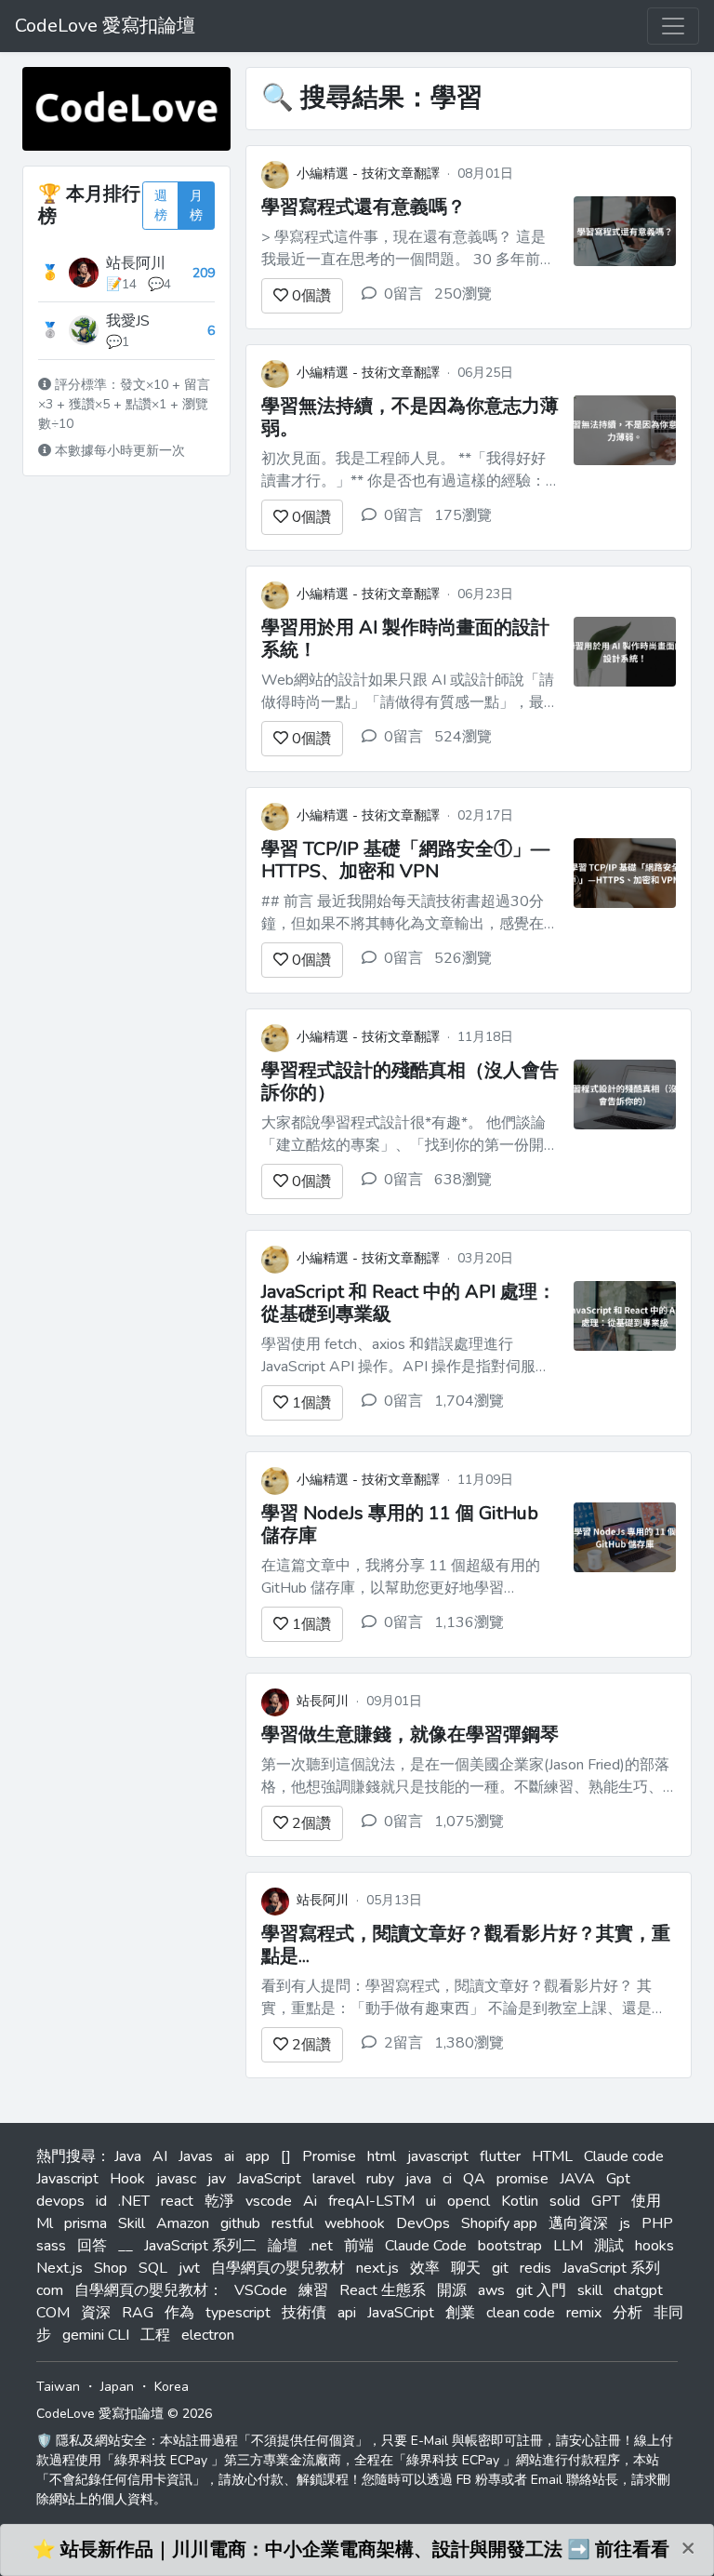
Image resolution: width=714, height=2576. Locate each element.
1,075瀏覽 (469, 1822)
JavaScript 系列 (611, 2268)
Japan (117, 2387)
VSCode (261, 2290)
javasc (176, 2179)
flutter (500, 2156)
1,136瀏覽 (469, 1622)
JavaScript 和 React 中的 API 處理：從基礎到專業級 (409, 1303)
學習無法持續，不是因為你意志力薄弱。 (410, 417)
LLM (568, 2246)
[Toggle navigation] (673, 26)
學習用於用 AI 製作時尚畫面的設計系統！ (405, 639)
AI (160, 2156)
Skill (132, 2223)
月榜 (196, 206)
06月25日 (485, 373)
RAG (138, 2313)
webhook (355, 2223)
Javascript (67, 2179)
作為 (179, 2313)
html (382, 2156)
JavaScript (269, 2179)
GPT (606, 2201)
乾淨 (219, 2201)
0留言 (403, 294)
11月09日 (485, 1480)
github (240, 2223)
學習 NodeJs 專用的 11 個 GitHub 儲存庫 (400, 1524)
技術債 (304, 2313)
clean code (521, 2313)
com (50, 2290)
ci (447, 2179)
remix (584, 2313)
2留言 (403, 2043)
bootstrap (510, 2246)
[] (286, 2156)
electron (208, 2335)
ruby (380, 2179)
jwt (189, 2268)
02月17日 (485, 815)
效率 (425, 2268)
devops (60, 2201)
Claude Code (426, 2246)
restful (292, 2223)
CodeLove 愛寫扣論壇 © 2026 (124, 2414)
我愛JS (128, 321)
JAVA (577, 2179)
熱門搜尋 (66, 2156)
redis (535, 2268)
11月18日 (485, 1037)
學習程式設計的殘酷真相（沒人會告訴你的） (410, 1081)
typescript (238, 2313)
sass (51, 2246)
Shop (111, 2268)
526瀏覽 (463, 958)
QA (474, 2179)
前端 (359, 2246)
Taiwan (58, 2387)
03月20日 (485, 1258)
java (418, 2179)
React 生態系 (383, 2290)
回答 (92, 2246)
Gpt (618, 2179)
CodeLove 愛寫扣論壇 (105, 26)
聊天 (466, 2268)
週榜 (161, 206)
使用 (646, 2201)
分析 (628, 2313)
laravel (334, 2179)
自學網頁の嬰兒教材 (278, 2268)
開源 (452, 2290)
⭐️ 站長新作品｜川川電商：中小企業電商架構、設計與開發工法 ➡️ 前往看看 (351, 2549)
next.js (377, 2268)
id (101, 2201)
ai (229, 2156)
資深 (96, 2313)
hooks (654, 2246)
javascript (438, 2156)
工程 (155, 2335)
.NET (134, 2201)
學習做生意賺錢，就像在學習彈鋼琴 (410, 1735)
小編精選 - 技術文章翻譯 (368, 174)
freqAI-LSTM (371, 2201)
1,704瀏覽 (469, 1401)
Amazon (183, 2223)
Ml (45, 2223)
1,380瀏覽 (469, 2043)
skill (590, 2290)
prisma (86, 2223)
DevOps (423, 2223)
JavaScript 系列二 (200, 2246)
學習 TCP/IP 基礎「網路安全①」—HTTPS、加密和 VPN (405, 860)
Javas (196, 2156)
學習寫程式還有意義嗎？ (364, 207)
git (500, 2268)
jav (217, 2179)
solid (565, 2201)
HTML (552, 2156)
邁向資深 (578, 2223)
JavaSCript (401, 2313)
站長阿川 (136, 263)
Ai (310, 2201)
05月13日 (394, 1900)
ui (431, 2201)
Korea (172, 2387)
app (258, 2156)
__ (126, 2246)
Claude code (624, 2156)
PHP (657, 2223)
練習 (313, 2290)
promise (522, 2179)
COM (53, 2313)
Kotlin (520, 2201)
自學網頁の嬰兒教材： (149, 2290)
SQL (153, 2268)
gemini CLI (96, 2335)
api (347, 2313)
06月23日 (485, 594)
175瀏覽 (463, 515)
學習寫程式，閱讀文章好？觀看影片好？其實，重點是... (466, 1945)
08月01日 (485, 174)
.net (321, 2246)
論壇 (283, 2246)
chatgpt (638, 2290)
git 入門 (541, 2290)
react (177, 2201)
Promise (329, 2156)
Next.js (59, 2268)
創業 (460, 2313)
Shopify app (499, 2223)
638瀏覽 (463, 1180)
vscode (269, 2201)
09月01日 (394, 1701)
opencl (469, 2201)
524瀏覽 (463, 737)
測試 (609, 2246)
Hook (127, 2179)
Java (128, 2156)
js (625, 2223)
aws (491, 2290)
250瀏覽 (463, 294)
